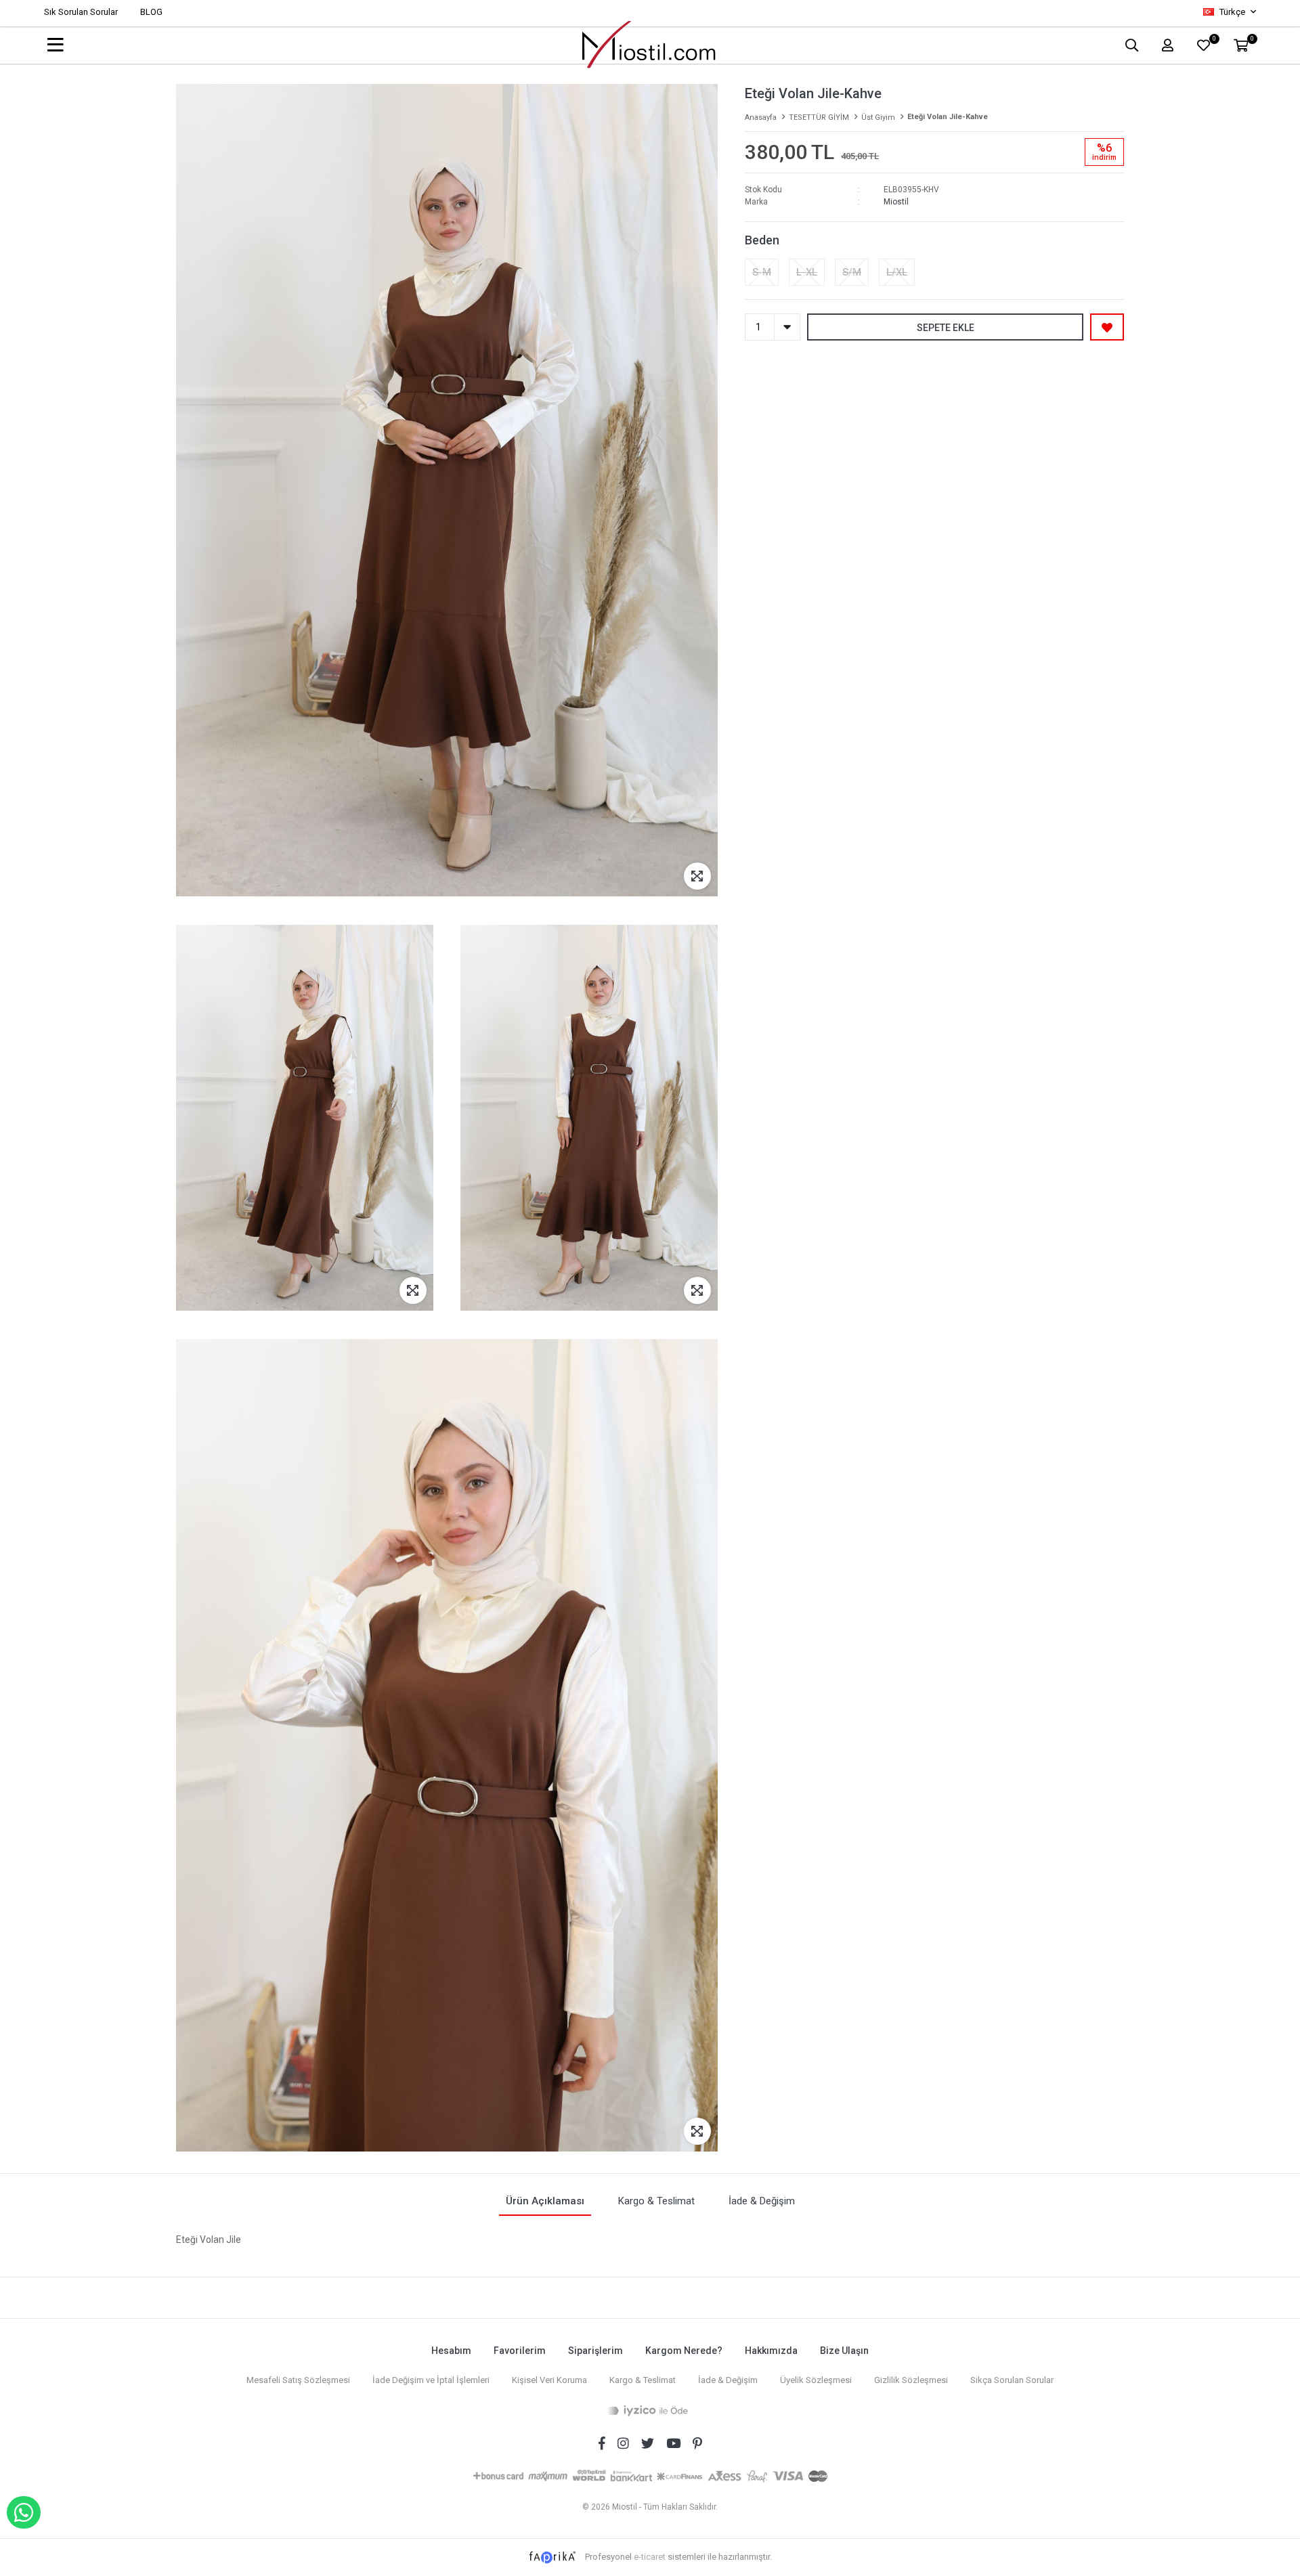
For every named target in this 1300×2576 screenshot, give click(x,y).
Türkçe (1232, 12)
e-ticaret (650, 2557)
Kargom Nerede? (684, 2351)
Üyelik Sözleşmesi (816, 2380)
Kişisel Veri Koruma (549, 2380)
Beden (762, 240)
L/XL (897, 272)
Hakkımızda (771, 2351)
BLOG (151, 12)
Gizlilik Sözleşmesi (911, 2380)
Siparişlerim (595, 2351)
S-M (762, 272)
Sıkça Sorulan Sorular (1012, 2380)
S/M (852, 272)
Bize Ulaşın (844, 2351)
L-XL (807, 272)
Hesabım (451, 2351)
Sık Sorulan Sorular (81, 12)
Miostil (896, 202)
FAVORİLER (1214, 40)
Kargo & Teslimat (643, 2380)
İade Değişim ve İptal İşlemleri (431, 2380)
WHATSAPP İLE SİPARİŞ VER (24, 2512)
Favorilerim (520, 2351)
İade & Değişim (728, 2380)
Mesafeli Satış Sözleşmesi (298, 2380)
